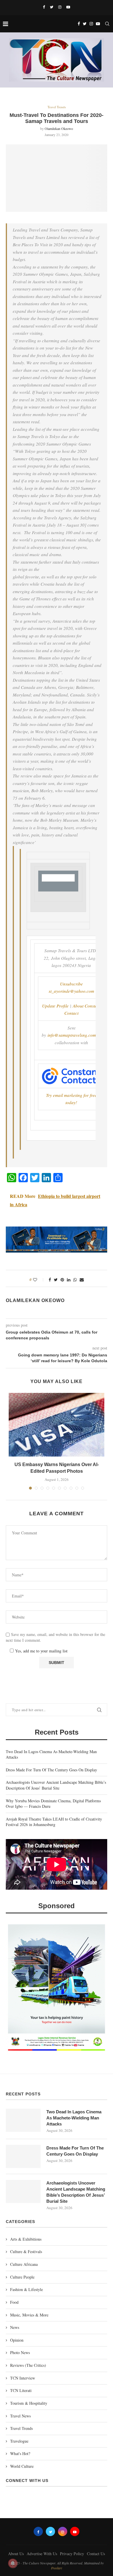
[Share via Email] (82, 1280)
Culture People (22, 2277)
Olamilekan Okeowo (59, 128)
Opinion (17, 2340)
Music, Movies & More (29, 2315)
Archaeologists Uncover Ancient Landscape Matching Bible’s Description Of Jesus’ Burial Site (56, 1785)
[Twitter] (52, 7)
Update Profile (55, 1006)
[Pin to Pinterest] (62, 1280)
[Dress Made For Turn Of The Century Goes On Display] (23, 2156)
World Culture (22, 2466)
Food (14, 2302)
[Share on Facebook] (50, 1280)
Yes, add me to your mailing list (41, 1651)
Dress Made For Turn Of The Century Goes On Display (51, 1770)
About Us (16, 2554)
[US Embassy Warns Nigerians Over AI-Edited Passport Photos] (57, 1425)
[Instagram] (60, 7)
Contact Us (96, 2554)
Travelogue (19, 2441)
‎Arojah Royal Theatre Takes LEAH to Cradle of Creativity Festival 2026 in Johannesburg (54, 1822)
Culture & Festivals (26, 2252)
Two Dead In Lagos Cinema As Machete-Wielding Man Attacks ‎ (74, 2118)
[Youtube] (68, 7)
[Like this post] (39, 1280)
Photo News (20, 2352)
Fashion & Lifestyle (27, 2289)
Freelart (57, 2568)
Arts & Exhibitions (26, 2239)
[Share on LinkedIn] (69, 1280)
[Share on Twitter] (56, 1280)
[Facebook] (44, 7)
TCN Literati (21, 2390)
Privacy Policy (72, 2554)
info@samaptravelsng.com (72, 1035)
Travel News (20, 2416)
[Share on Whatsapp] (75, 1280)
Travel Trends (57, 107)
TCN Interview (23, 2378)
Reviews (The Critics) (28, 2365)
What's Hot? (20, 2453)
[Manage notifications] (13, 2563)
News (15, 2327)
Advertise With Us (42, 2554)
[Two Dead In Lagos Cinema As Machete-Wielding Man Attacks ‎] (23, 2120)
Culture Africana (24, 2264)
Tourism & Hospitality (29, 2403)
